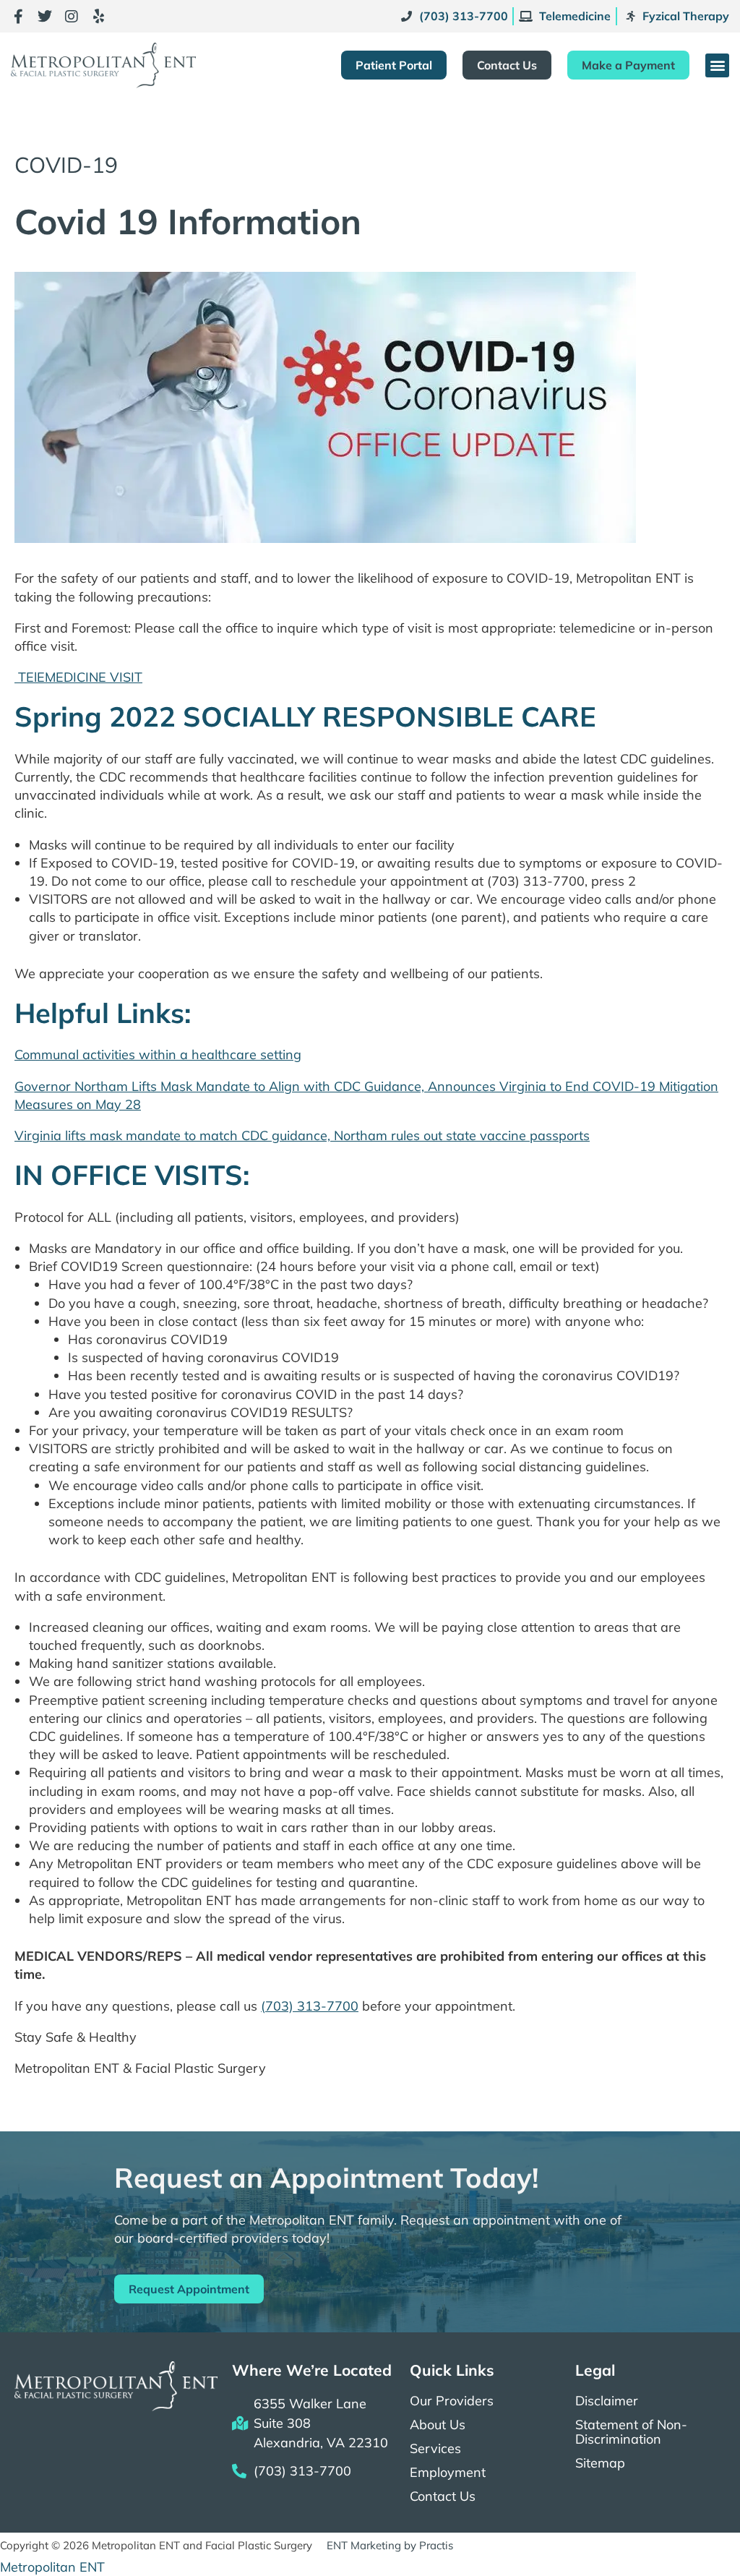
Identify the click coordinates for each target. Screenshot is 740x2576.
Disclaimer (607, 2401)
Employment (448, 2473)
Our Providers (452, 2401)
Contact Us (443, 2496)
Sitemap (600, 2463)
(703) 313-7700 (310, 2006)
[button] (717, 65)
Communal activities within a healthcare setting (158, 1054)
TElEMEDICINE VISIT (78, 677)
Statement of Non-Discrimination (631, 2432)
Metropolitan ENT (52, 2567)
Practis (436, 2545)
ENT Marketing (364, 2545)
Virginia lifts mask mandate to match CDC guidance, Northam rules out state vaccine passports (302, 1135)
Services (435, 2449)
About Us (438, 2425)
